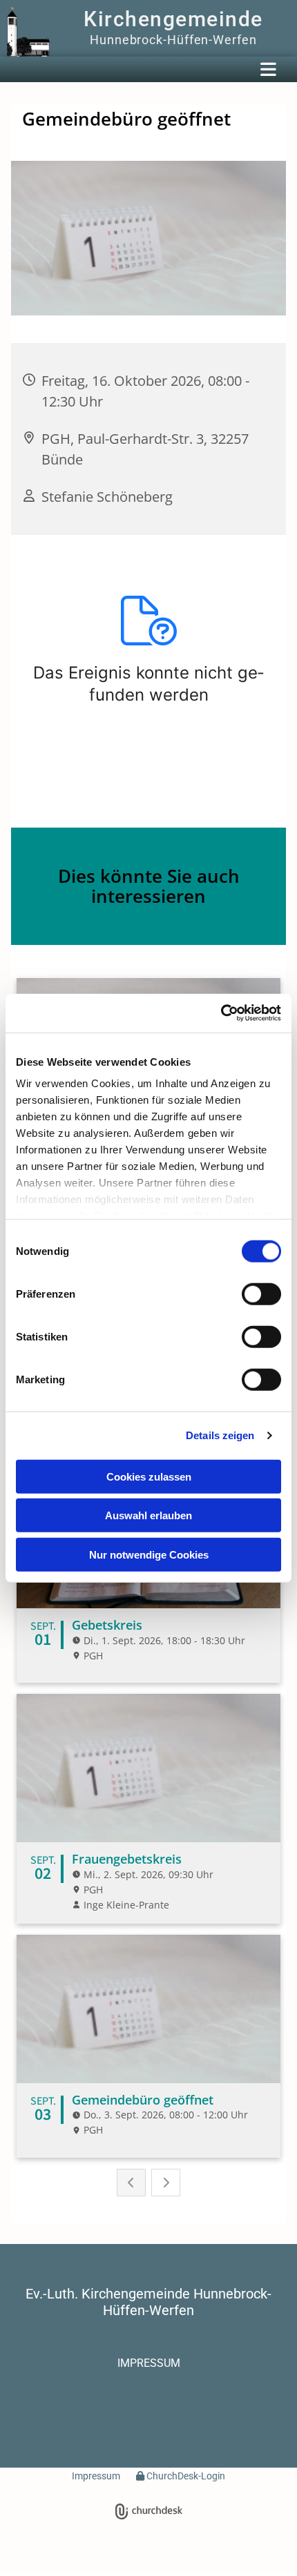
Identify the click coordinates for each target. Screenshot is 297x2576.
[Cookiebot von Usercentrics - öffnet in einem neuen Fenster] (221, 1013)
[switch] (261, 1294)
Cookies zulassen (149, 1476)
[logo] (28, 32)
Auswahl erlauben (148, 1515)
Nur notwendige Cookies (149, 1554)
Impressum (96, 2476)
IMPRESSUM (149, 2363)
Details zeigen (220, 1435)
